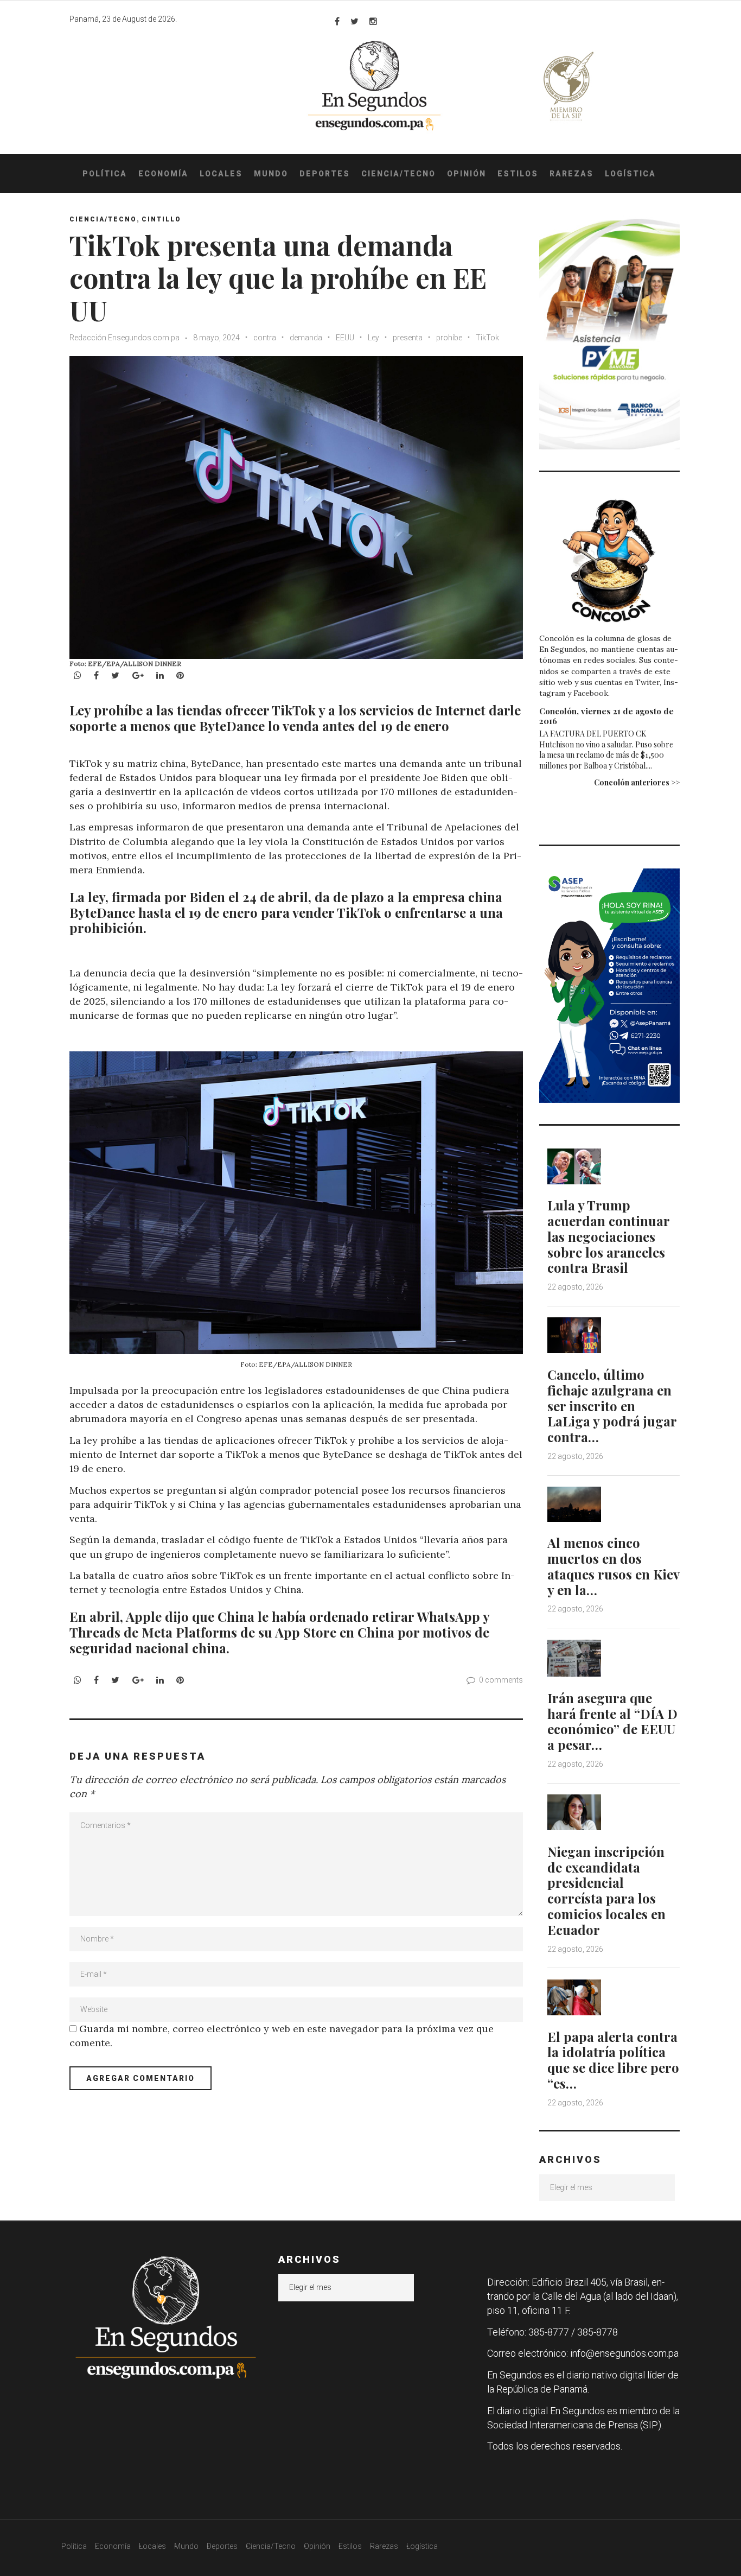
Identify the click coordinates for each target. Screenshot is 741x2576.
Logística (630, 174)
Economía (163, 174)
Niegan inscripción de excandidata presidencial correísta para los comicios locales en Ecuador (606, 1890)
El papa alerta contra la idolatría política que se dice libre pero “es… (613, 2060)
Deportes (325, 174)
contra (265, 338)
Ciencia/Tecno (398, 174)
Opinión (467, 174)
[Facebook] (337, 21)
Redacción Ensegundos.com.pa (124, 338)
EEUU (345, 338)
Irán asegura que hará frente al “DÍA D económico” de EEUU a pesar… (612, 1721)
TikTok (487, 338)
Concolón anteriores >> (637, 782)
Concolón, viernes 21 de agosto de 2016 (606, 716)
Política (105, 174)
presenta (408, 338)
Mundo (271, 174)
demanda (306, 338)
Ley (373, 338)
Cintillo (161, 219)
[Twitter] (354, 21)
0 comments (501, 1680)
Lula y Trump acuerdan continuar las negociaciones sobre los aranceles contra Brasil (608, 1236)
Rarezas (571, 174)
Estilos (518, 174)
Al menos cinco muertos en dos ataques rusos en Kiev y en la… (613, 1566)
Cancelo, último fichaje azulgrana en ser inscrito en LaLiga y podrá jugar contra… (612, 1406)
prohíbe (449, 338)
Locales (221, 174)
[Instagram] (373, 21)
